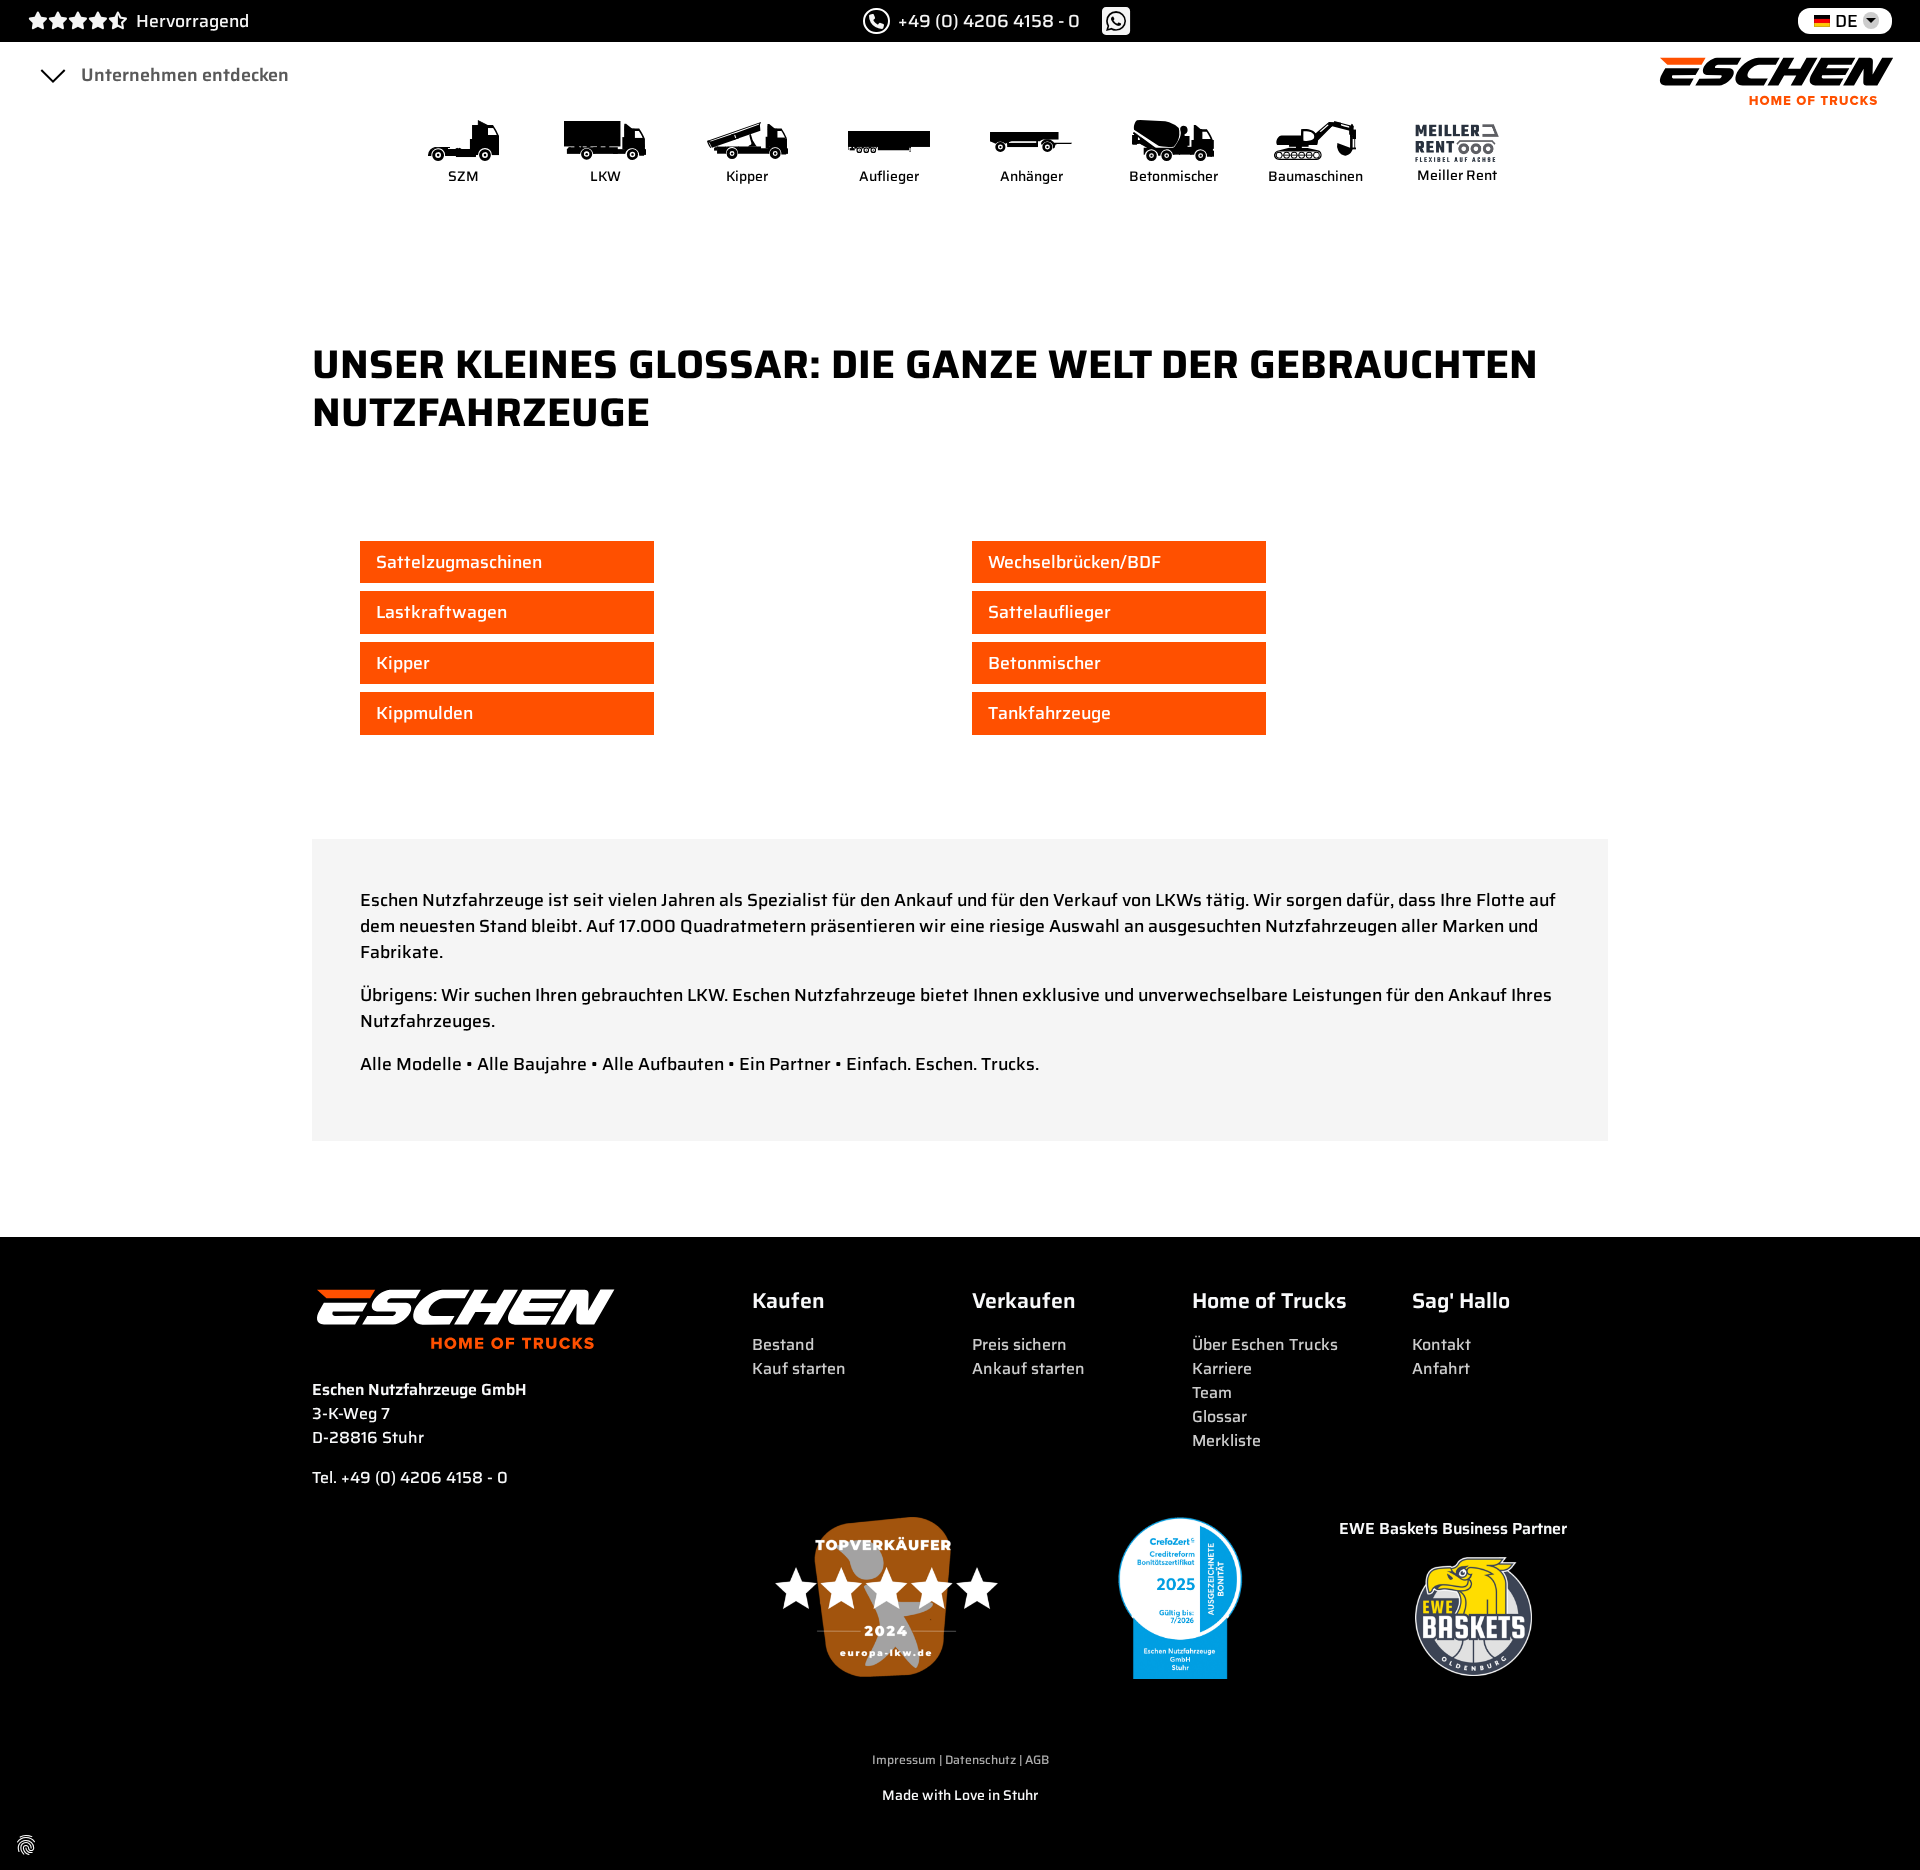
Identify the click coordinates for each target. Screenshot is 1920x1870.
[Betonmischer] (1173, 140)
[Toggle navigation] (52, 75)
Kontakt (1441, 1344)
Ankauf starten (1028, 1368)
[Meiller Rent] (1457, 140)
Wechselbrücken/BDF (1074, 562)
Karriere (1222, 1368)
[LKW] (605, 140)
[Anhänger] (1031, 140)
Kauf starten (799, 1368)
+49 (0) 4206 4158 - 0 (989, 21)
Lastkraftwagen (441, 612)
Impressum (904, 1759)
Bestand (783, 1344)
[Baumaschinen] (1315, 140)
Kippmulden (424, 713)
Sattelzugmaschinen (459, 562)
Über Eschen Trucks (1265, 1344)
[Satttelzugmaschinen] (463, 140)
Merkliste (1226, 1440)
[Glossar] (1776, 76)
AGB (1037, 1759)
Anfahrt (1441, 1368)
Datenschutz (982, 1759)
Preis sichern (1019, 1344)
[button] (1845, 21)
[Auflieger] (889, 140)
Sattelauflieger (1049, 612)
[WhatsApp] (1116, 21)
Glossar (1219, 1416)
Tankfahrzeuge (1049, 713)
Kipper (403, 663)
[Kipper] (747, 140)
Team (1212, 1392)
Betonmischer (1044, 663)
